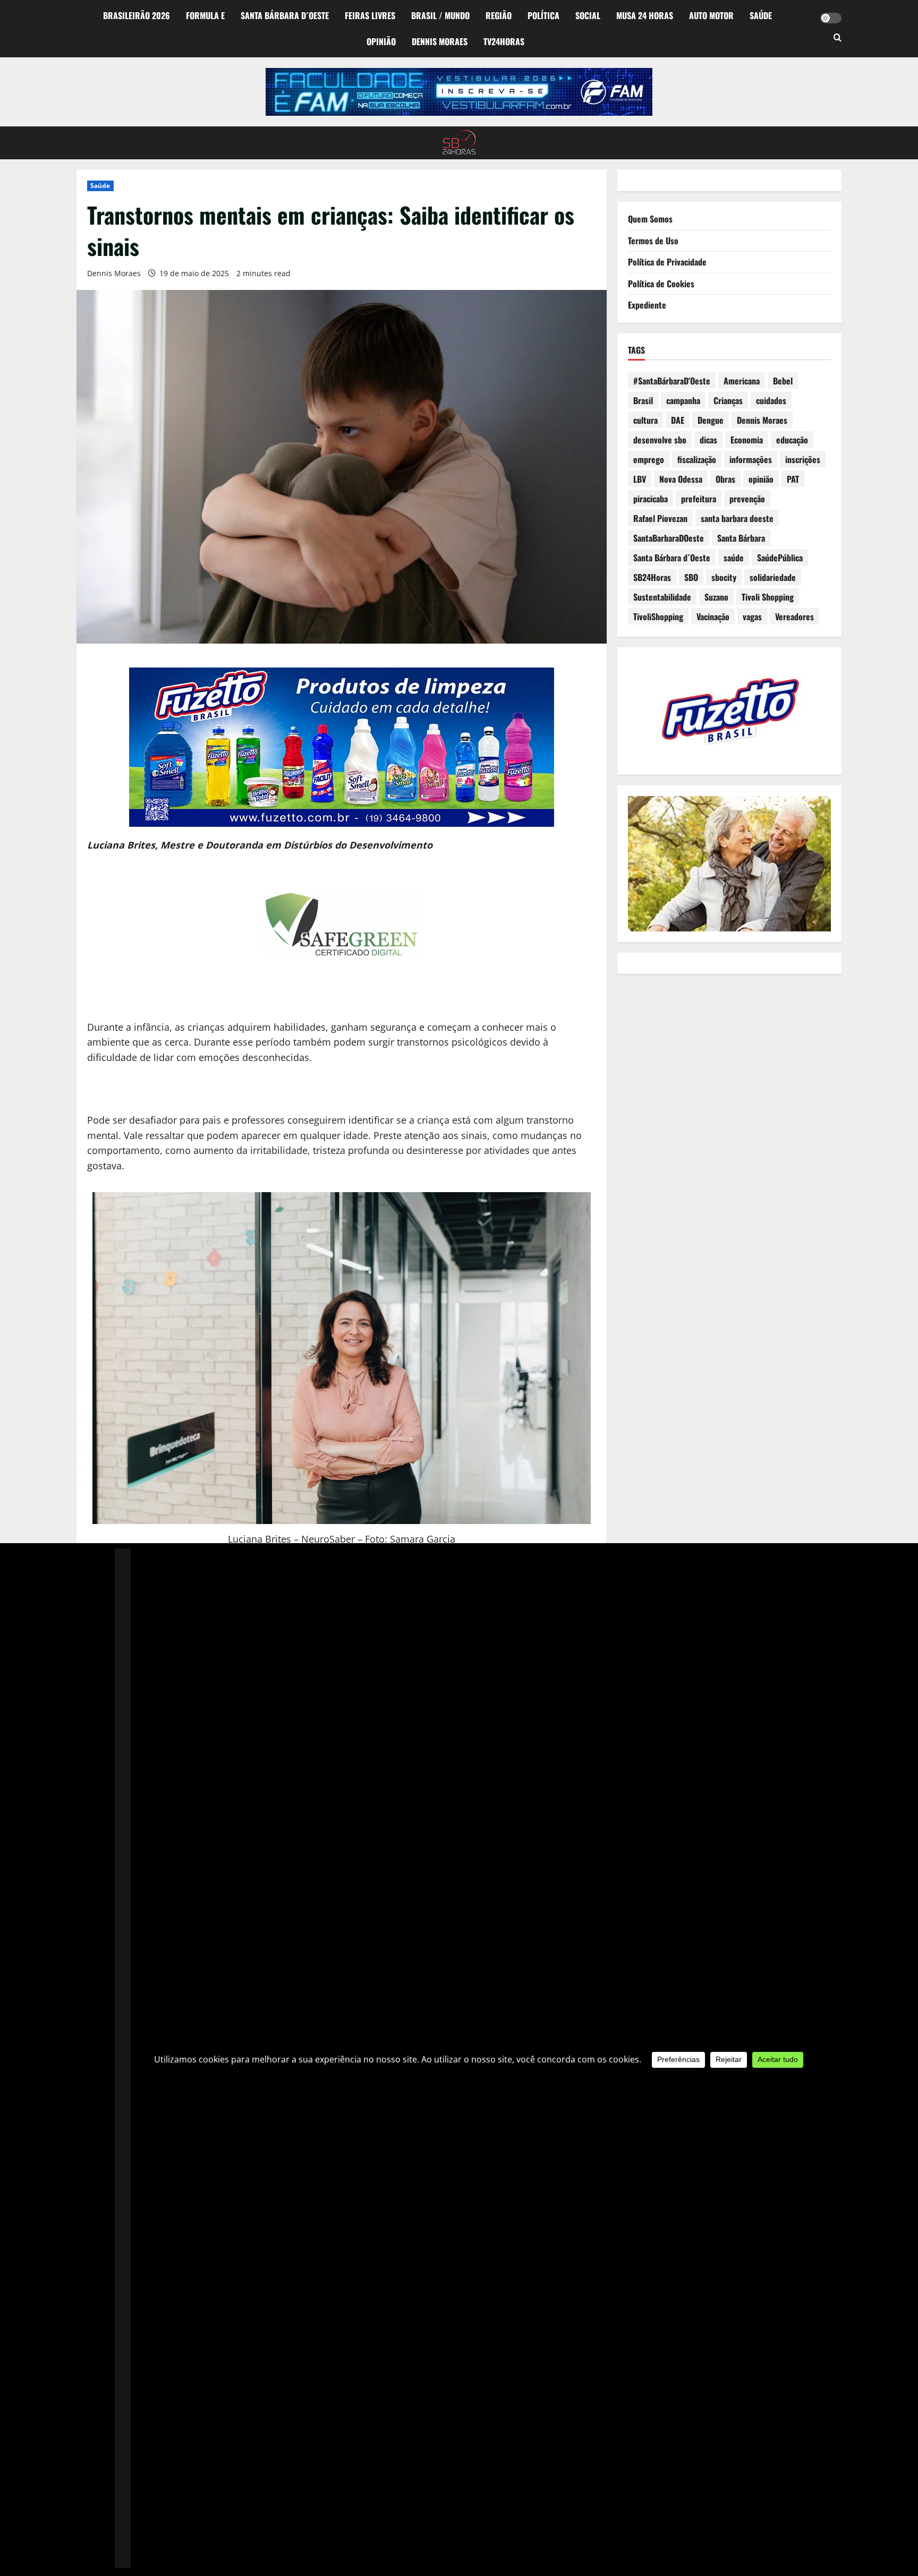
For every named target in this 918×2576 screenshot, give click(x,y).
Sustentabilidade (662, 597)
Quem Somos (650, 219)
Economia (747, 440)
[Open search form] (838, 38)
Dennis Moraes (440, 41)
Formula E (205, 15)
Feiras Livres (370, 15)
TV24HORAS (504, 41)
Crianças (728, 400)
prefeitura (699, 499)
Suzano (716, 597)
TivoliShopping (658, 617)
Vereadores (794, 617)
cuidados (771, 400)
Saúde (761, 15)
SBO (691, 577)
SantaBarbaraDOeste (669, 538)
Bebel (783, 381)
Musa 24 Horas (645, 15)
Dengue (711, 420)
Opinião (381, 41)
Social (588, 15)
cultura (645, 420)
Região (499, 15)
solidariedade (773, 577)
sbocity (724, 577)
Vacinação (713, 617)
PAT (793, 479)
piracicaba (651, 499)
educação (792, 440)
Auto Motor (711, 15)
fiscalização (697, 459)
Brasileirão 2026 (137, 15)
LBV (640, 479)
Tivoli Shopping (768, 597)
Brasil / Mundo (440, 15)
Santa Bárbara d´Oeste (285, 15)
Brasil (643, 400)
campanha (683, 400)
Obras (725, 479)
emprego (649, 459)
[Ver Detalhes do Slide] (459, 92)
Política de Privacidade (667, 262)
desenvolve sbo (660, 440)
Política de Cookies (661, 284)
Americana (742, 381)
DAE (678, 420)
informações (751, 459)
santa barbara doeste (737, 518)
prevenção (747, 499)
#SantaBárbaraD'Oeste (672, 381)
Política (543, 15)
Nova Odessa (681, 479)
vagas (752, 617)
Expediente (647, 305)
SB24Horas (652, 577)
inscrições (803, 459)
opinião (761, 479)
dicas (708, 440)
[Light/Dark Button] (831, 18)
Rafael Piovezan (660, 518)
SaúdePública (780, 558)
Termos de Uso (653, 241)
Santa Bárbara (741, 538)
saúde (734, 558)
